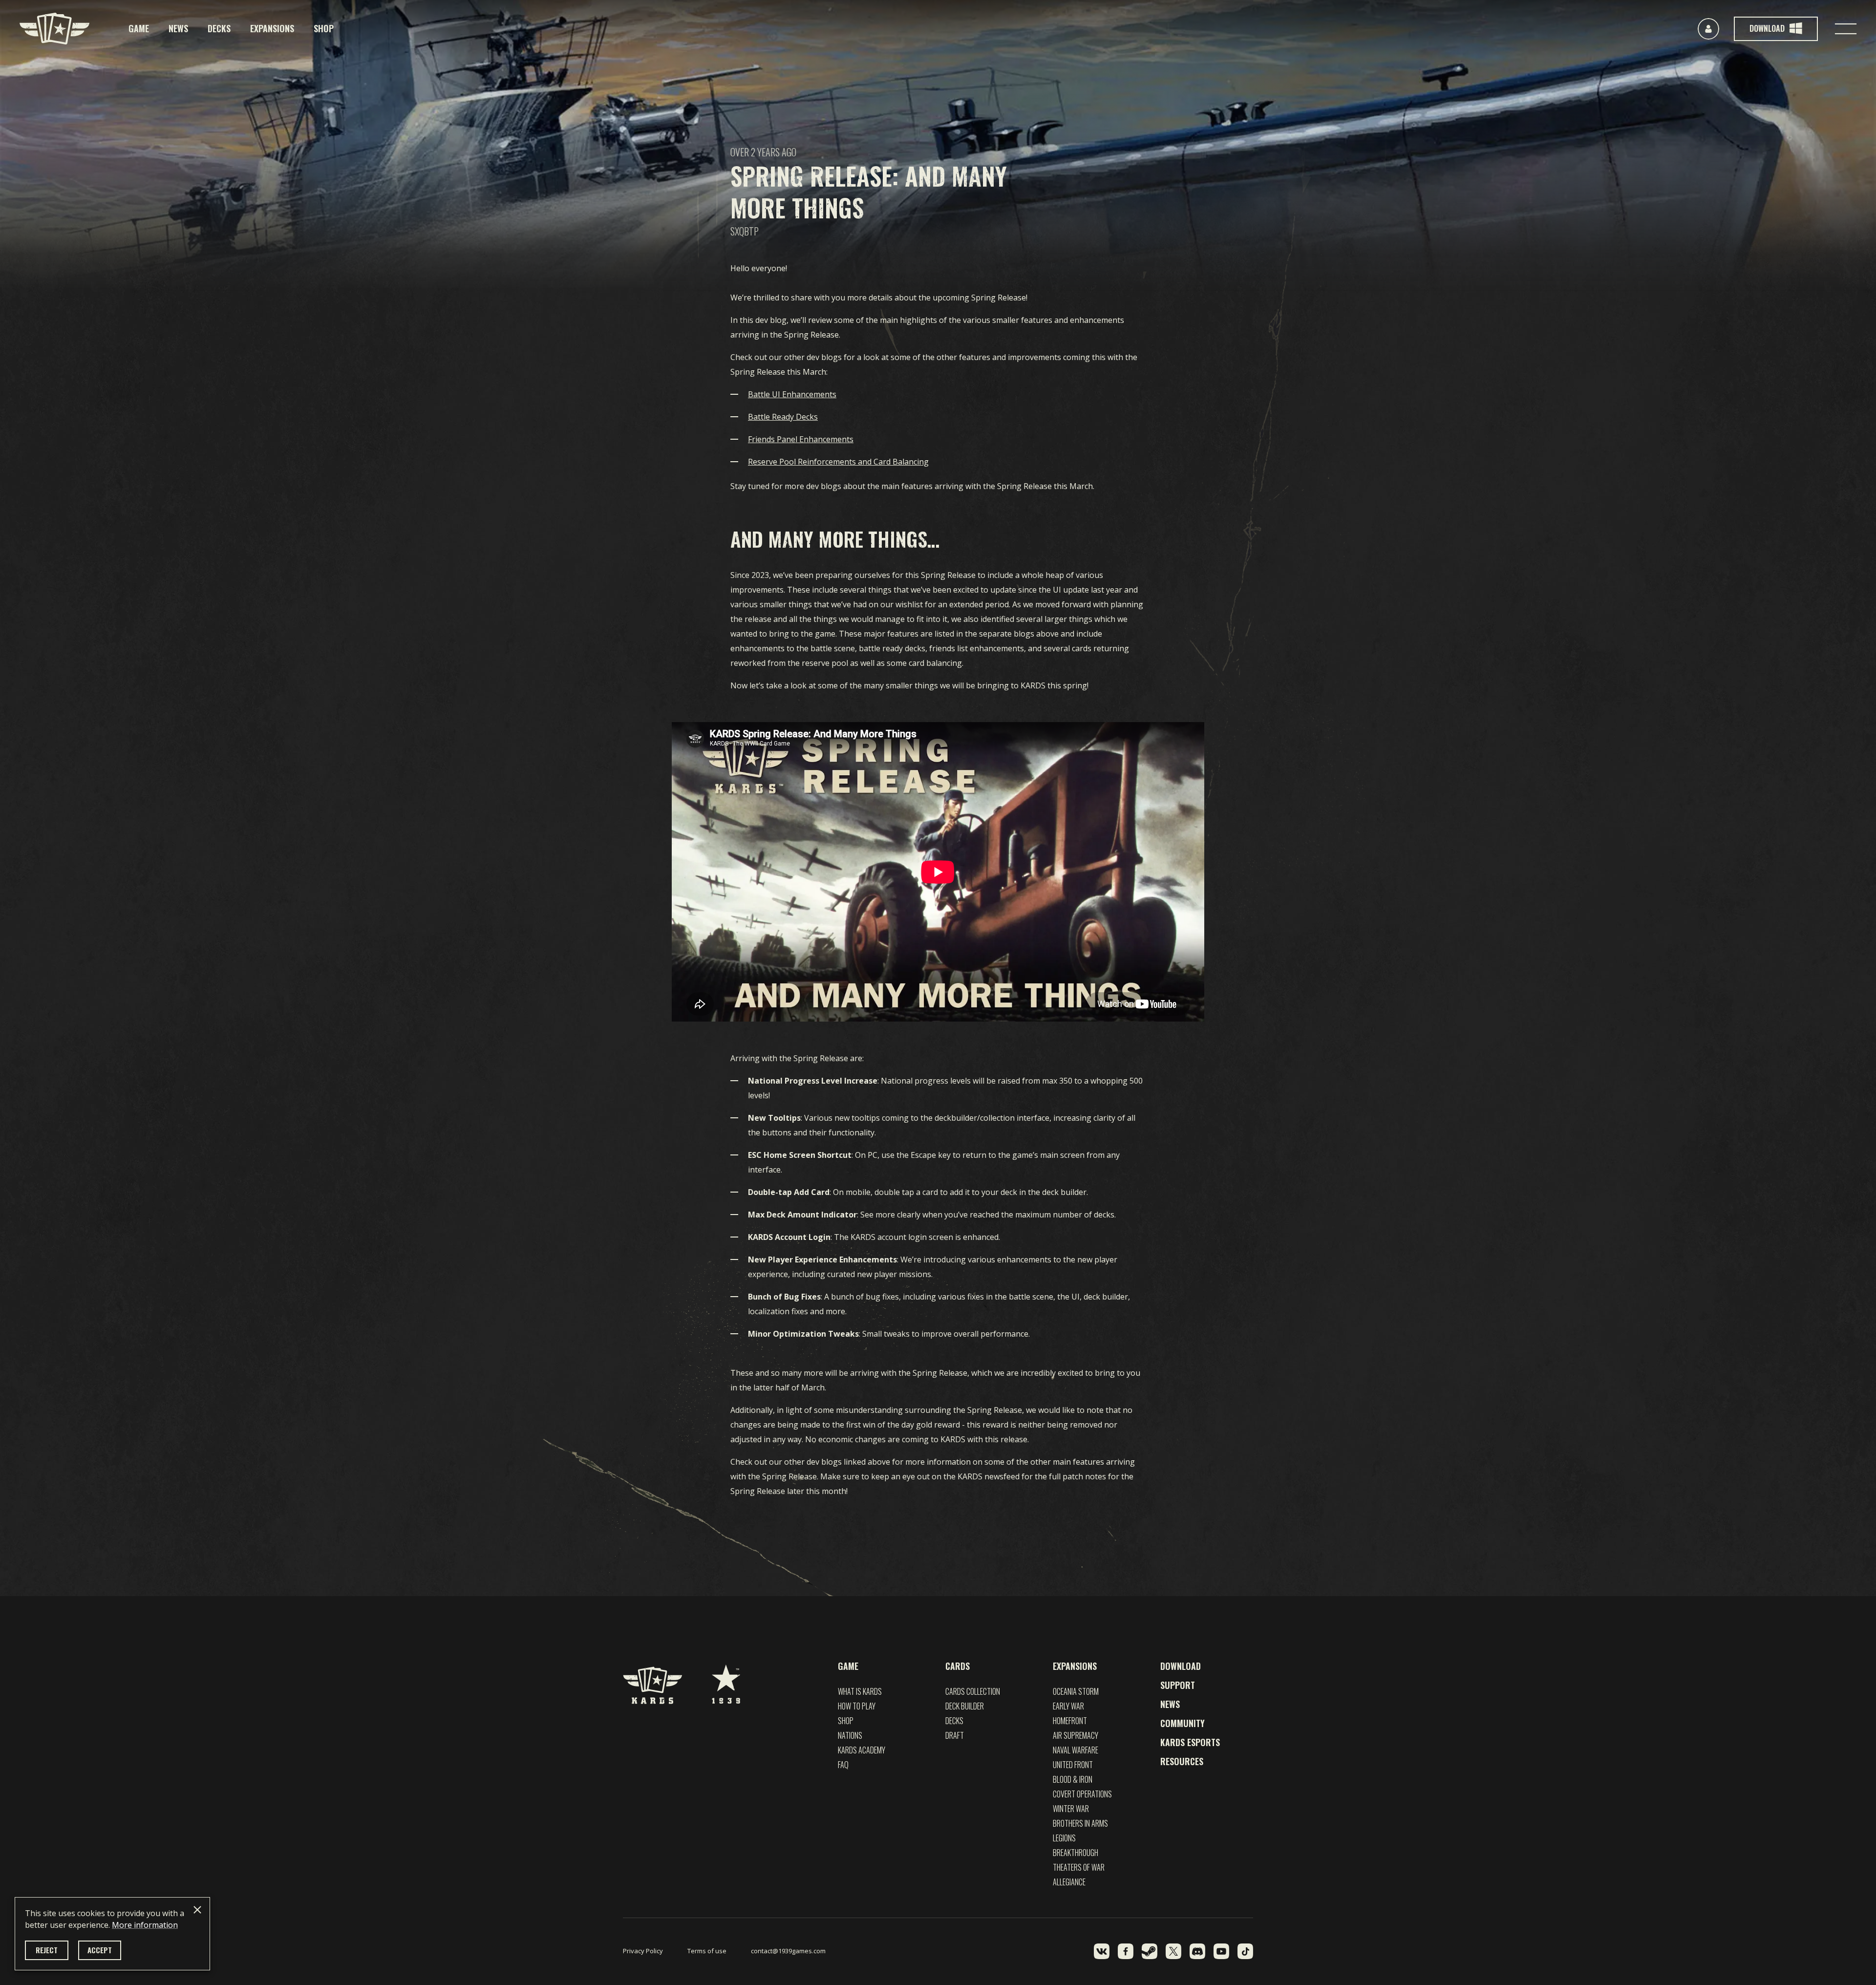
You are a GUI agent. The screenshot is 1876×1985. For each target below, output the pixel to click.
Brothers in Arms (1080, 1823)
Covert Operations (1082, 1794)
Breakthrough (1076, 1853)
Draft (955, 1735)
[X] (1173, 1951)
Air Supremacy (1076, 1735)
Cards (958, 1666)
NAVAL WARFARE (1076, 1750)
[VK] (1102, 1951)
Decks (219, 28)
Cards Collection (973, 1691)
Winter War (1071, 1809)
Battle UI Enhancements (792, 394)
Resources (1182, 1761)
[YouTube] (1221, 1951)
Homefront (1070, 1721)
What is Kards (860, 1691)
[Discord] (1197, 1951)
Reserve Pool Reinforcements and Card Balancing (838, 462)
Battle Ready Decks (783, 417)
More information (145, 1925)
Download (1181, 1666)
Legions (1064, 1838)
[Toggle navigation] (1846, 29)
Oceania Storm (1076, 1691)
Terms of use (707, 1951)
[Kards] (54, 29)
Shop (324, 28)
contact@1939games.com (788, 1951)
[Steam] (1150, 1951)
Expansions (272, 28)
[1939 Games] (726, 1679)
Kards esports (1190, 1742)
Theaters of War (1079, 1867)
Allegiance (1069, 1882)
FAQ (843, 1765)
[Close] (197, 1910)
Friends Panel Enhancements (801, 439)
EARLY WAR (1068, 1706)
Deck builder (965, 1706)
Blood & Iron (1073, 1779)
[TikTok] (1245, 1951)
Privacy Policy (643, 1951)
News (178, 28)
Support (1178, 1685)
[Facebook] (1126, 1951)
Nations (850, 1735)
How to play (857, 1706)
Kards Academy (862, 1750)
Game (139, 28)
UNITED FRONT (1073, 1765)
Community (1183, 1723)
